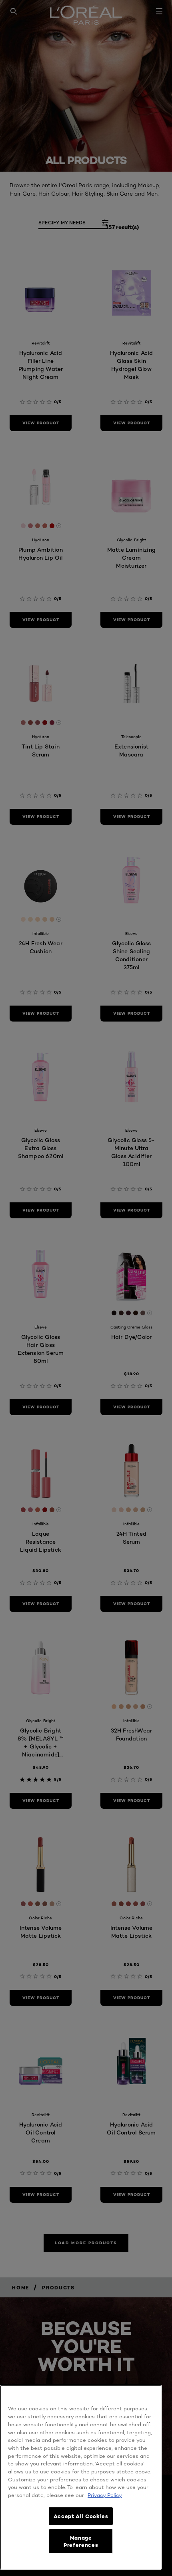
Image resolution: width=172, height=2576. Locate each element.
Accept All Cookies (81, 2516)
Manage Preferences (81, 2541)
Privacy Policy (105, 2495)
